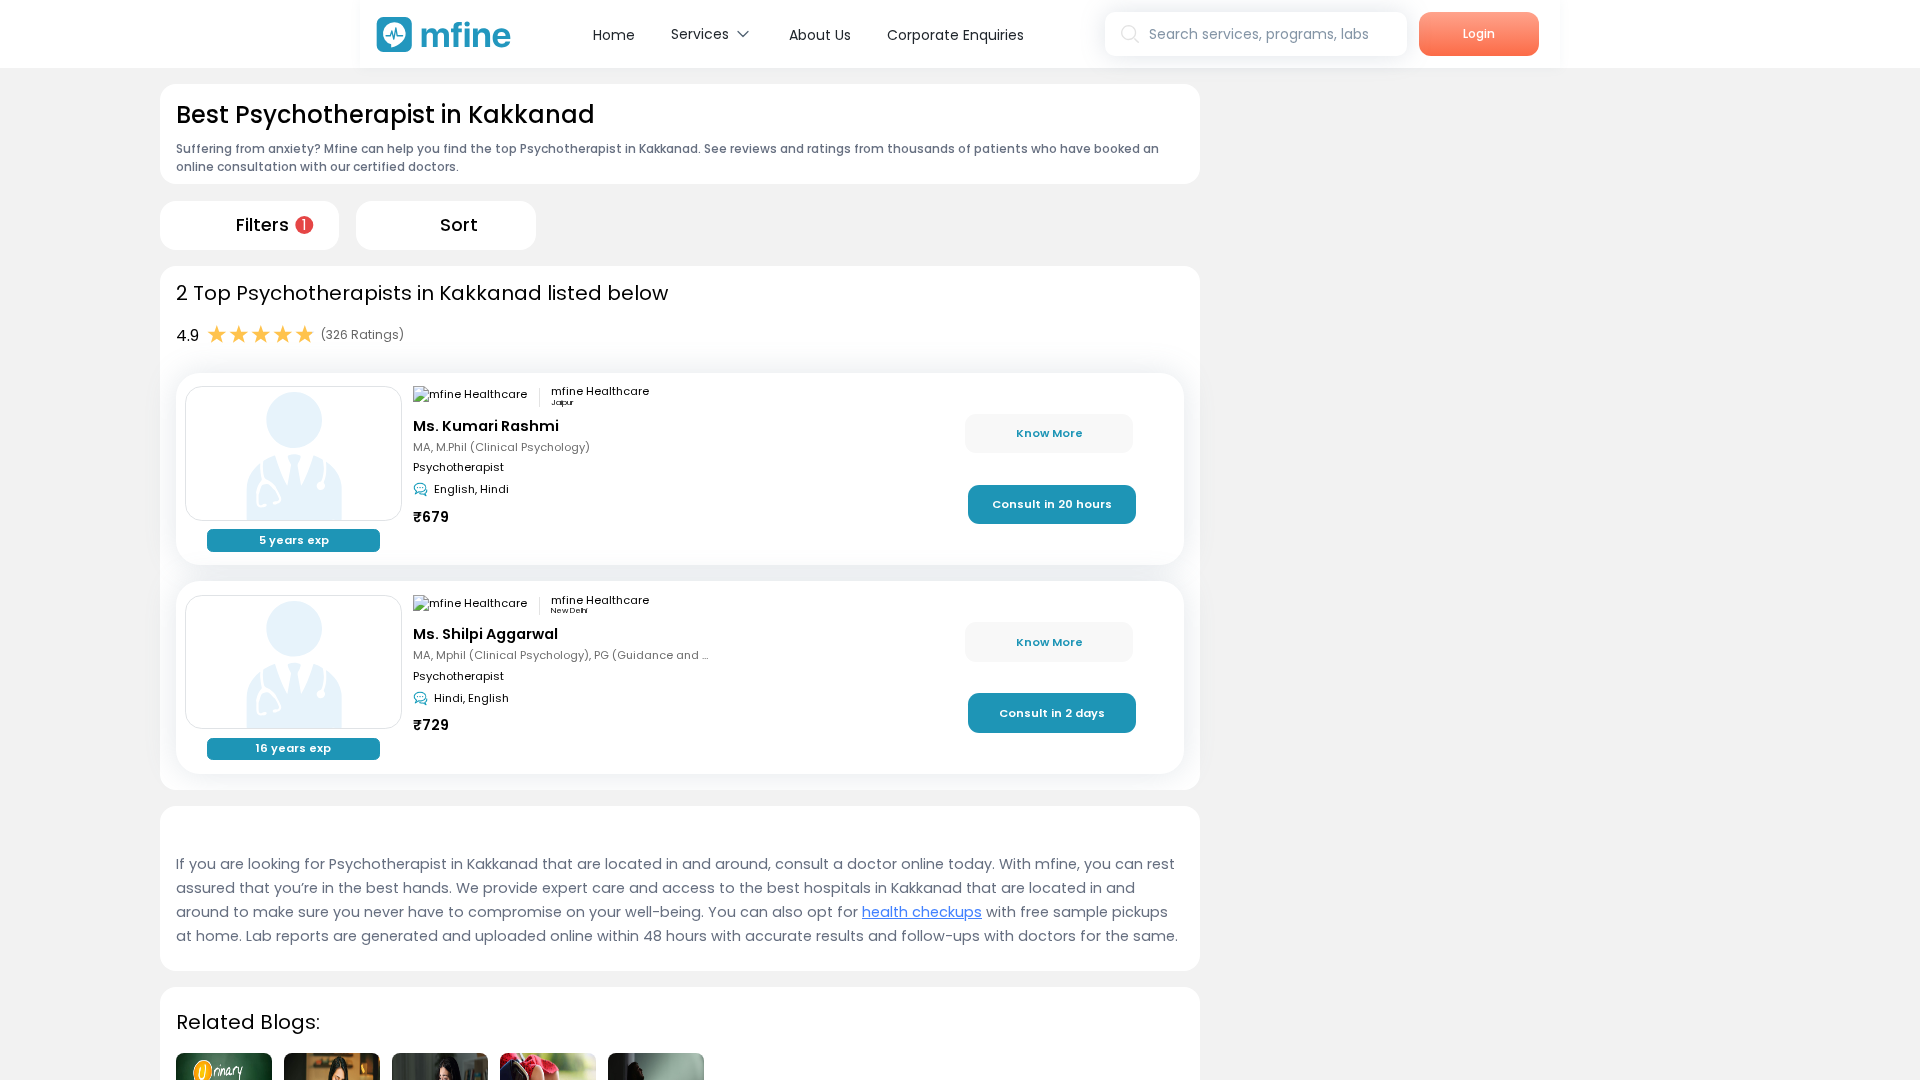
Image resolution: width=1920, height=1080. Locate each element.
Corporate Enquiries (955, 35)
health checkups (922, 912)
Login (1479, 33)
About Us (820, 35)
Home (614, 35)
